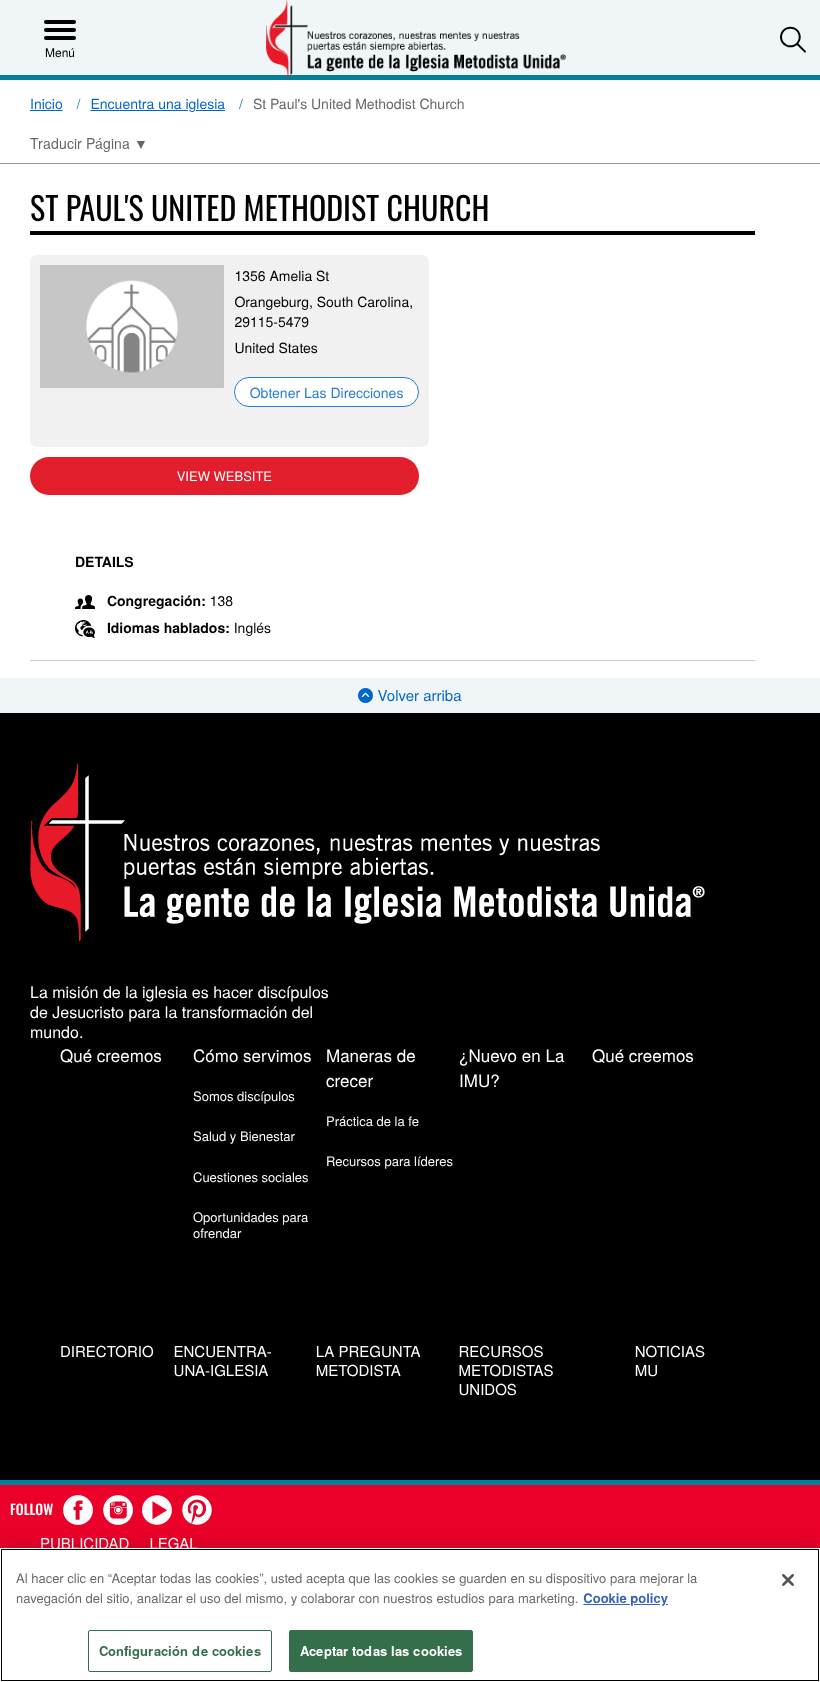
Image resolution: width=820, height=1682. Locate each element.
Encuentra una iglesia (158, 103)
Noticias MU (670, 1362)
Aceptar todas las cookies (381, 1650)
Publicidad (84, 1543)
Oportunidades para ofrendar (250, 1224)
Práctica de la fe (372, 1120)
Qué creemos (111, 1054)
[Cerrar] (788, 1580)
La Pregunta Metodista (368, 1362)
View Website (224, 475)
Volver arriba (417, 695)
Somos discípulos (244, 1095)
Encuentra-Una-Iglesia (223, 1362)
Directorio (107, 1352)
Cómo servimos (252, 1054)
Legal (173, 1543)
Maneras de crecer (371, 1067)
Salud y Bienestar (244, 1135)
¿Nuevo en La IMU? (511, 1067)
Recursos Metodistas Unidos (506, 1371)
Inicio (46, 103)
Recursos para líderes (389, 1160)
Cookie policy (625, 1597)
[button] (793, 39)
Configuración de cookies (180, 1650)
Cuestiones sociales (251, 1176)
